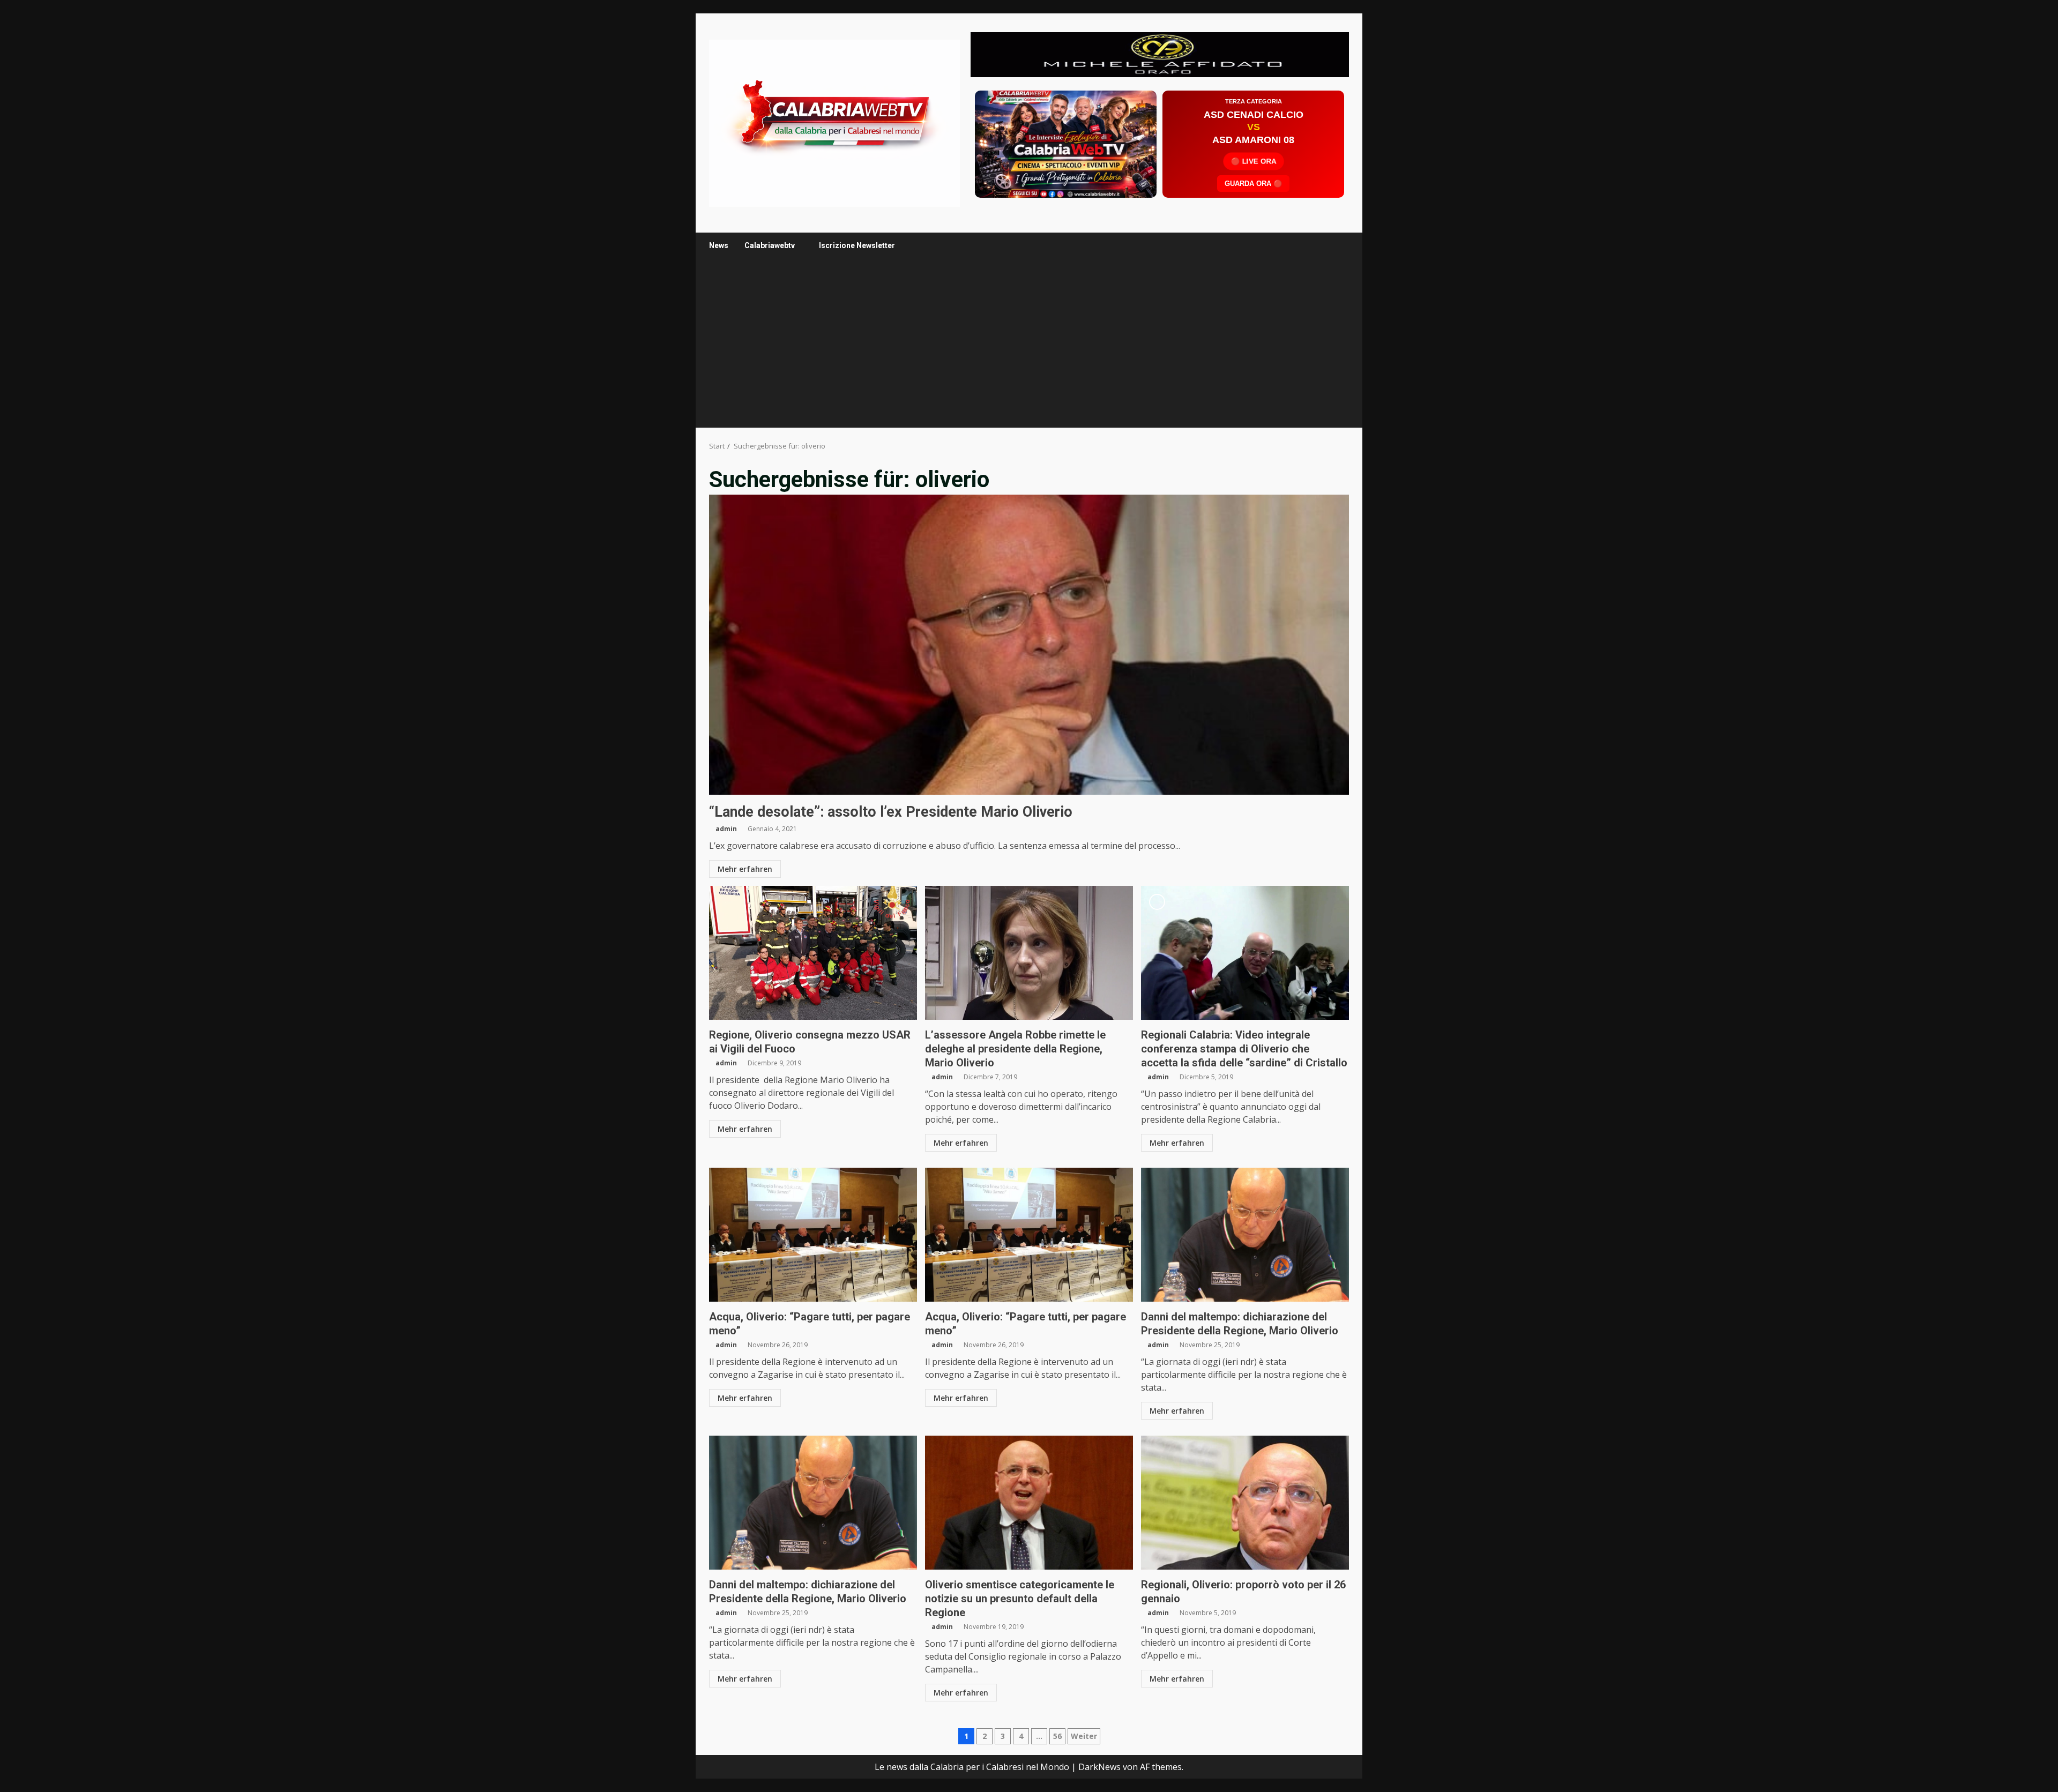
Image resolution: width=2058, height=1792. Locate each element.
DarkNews (1099, 1767)
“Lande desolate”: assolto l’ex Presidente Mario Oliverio (1029, 645)
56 (1057, 1736)
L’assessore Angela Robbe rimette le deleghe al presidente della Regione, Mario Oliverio (1029, 953)
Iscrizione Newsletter (857, 245)
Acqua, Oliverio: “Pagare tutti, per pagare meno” (813, 1235)
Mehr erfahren (745, 869)
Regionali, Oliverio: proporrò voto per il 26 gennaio (1245, 1503)
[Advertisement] (1160, 54)
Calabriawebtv (770, 245)
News (719, 245)
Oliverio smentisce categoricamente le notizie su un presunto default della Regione (1029, 1503)
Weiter (1084, 1736)
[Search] (1336, 246)
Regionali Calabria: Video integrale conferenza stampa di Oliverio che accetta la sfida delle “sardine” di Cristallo (1245, 953)
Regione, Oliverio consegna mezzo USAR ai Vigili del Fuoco (813, 953)
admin (726, 829)
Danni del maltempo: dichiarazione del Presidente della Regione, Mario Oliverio (1245, 1235)
